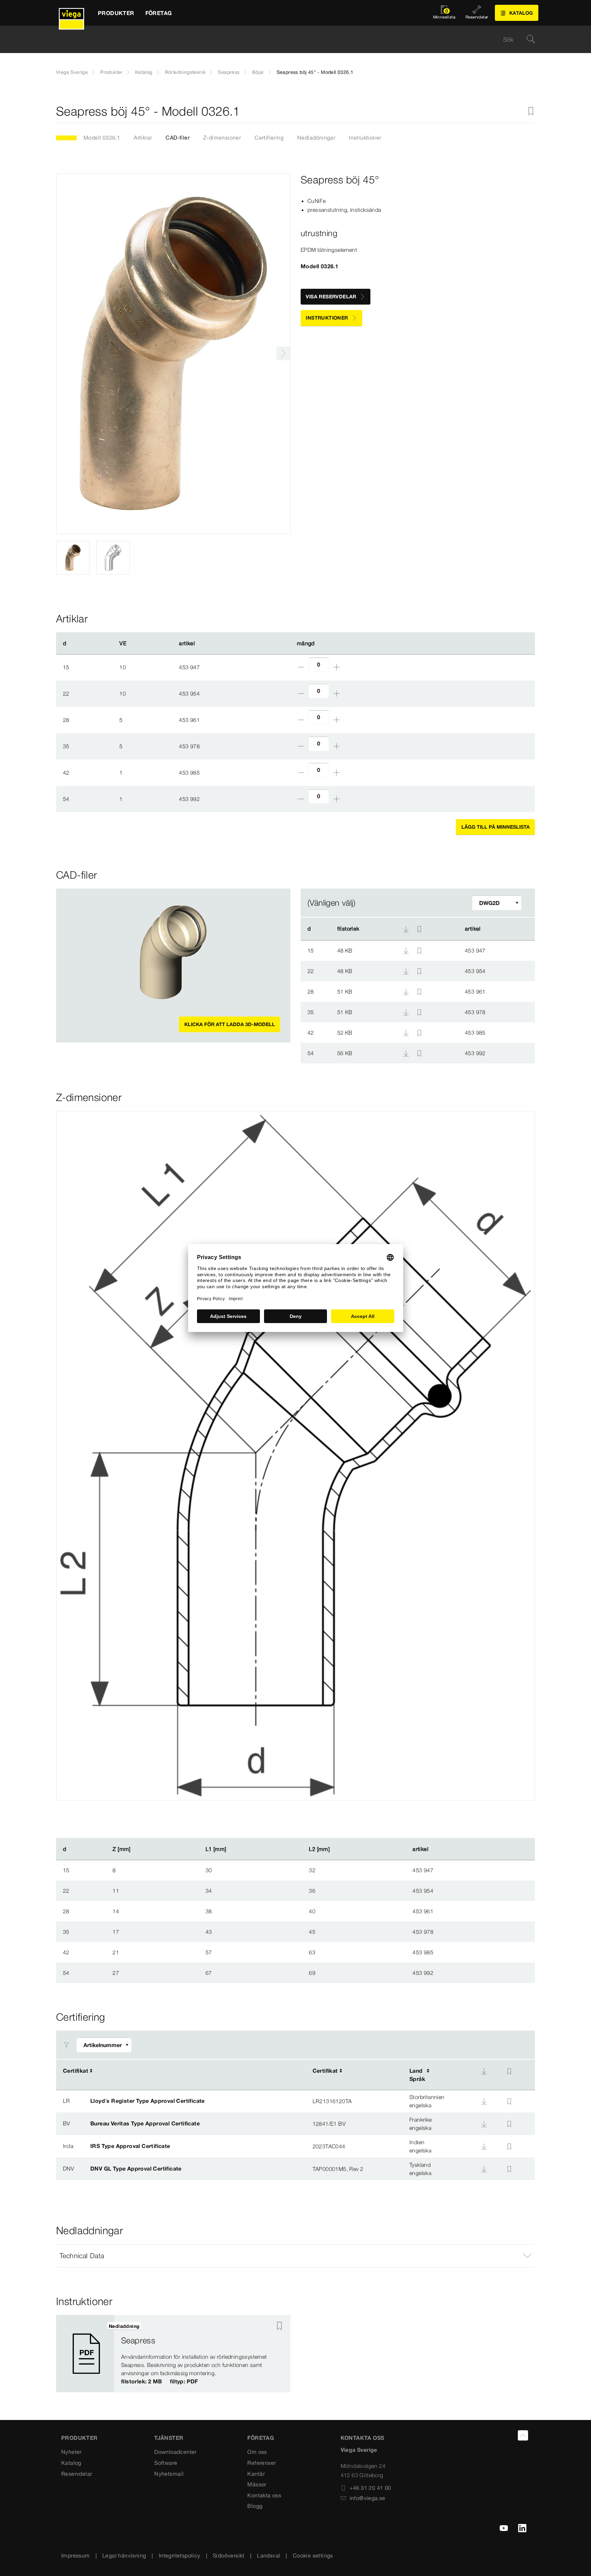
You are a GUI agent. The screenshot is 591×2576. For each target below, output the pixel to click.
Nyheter (71, 2452)
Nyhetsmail (169, 2474)
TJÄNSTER (169, 2438)
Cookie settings (313, 2555)
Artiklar (143, 138)
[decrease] (301, 667)
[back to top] (523, 2435)
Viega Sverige (72, 72)
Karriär (256, 2474)
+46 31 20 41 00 (370, 2488)
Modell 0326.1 (102, 138)
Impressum (76, 2555)
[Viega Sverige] (71, 13)
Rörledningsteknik (185, 72)
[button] (295, 2256)
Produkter (111, 72)
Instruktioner (365, 138)
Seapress (229, 72)
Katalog (144, 72)
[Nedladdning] (407, 950)
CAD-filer (178, 138)
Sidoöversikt (229, 2555)
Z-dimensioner (222, 138)
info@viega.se (367, 2498)
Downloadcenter (175, 2452)
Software (166, 2463)
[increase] (337, 667)
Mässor (257, 2484)
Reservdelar (77, 2474)
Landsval (268, 2555)
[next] (283, 353)
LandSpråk (417, 2075)
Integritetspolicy (180, 2555)
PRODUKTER (80, 2438)
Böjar (258, 72)
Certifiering (269, 138)
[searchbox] (290, 40)
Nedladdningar (316, 138)
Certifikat (76, 2071)
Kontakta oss (264, 2495)
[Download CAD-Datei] (406, 929)
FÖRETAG (261, 2438)
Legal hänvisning (124, 2555)
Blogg (255, 2506)
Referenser (261, 2463)
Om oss (257, 2452)
